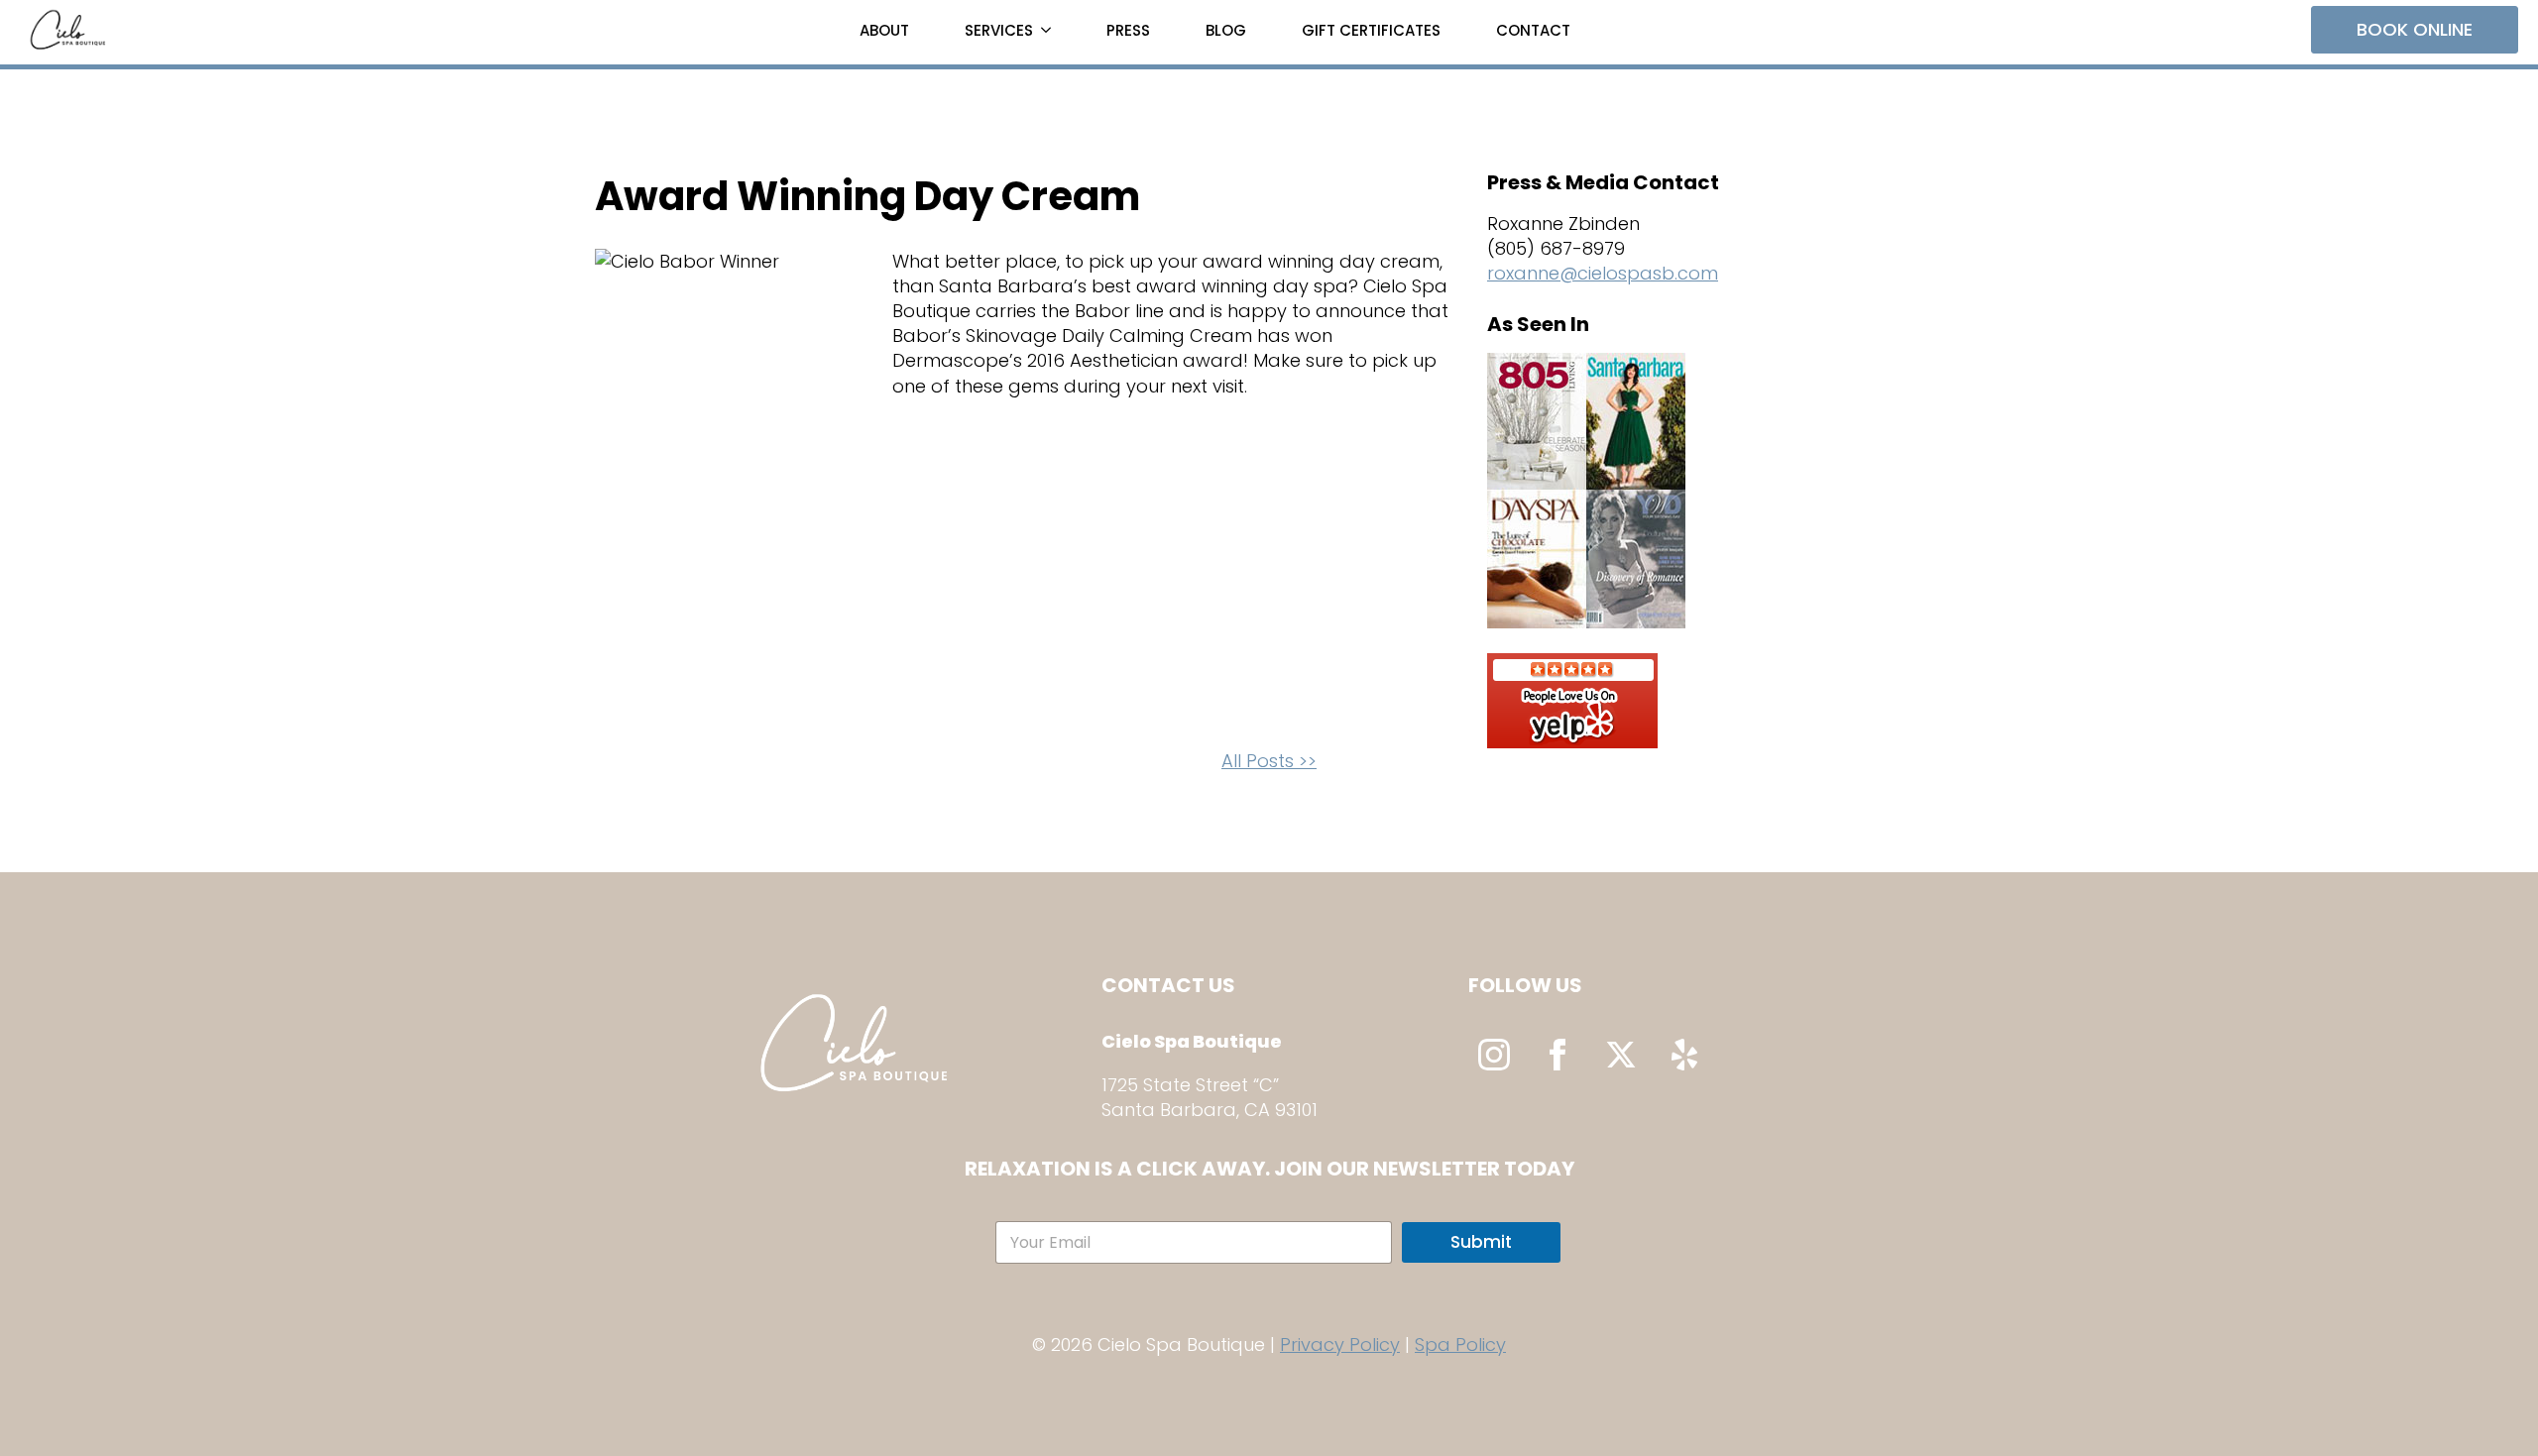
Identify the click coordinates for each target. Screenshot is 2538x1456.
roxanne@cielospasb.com (1603, 273)
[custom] (1684, 1055)
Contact (1533, 30)
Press (1128, 30)
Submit (1481, 1242)
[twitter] (1621, 1055)
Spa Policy (1460, 1344)
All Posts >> (1269, 761)
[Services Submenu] (1050, 30)
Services (999, 30)
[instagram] (1494, 1055)
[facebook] (1557, 1055)
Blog (1226, 30)
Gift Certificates (1371, 30)
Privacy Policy (1340, 1344)
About (884, 30)
